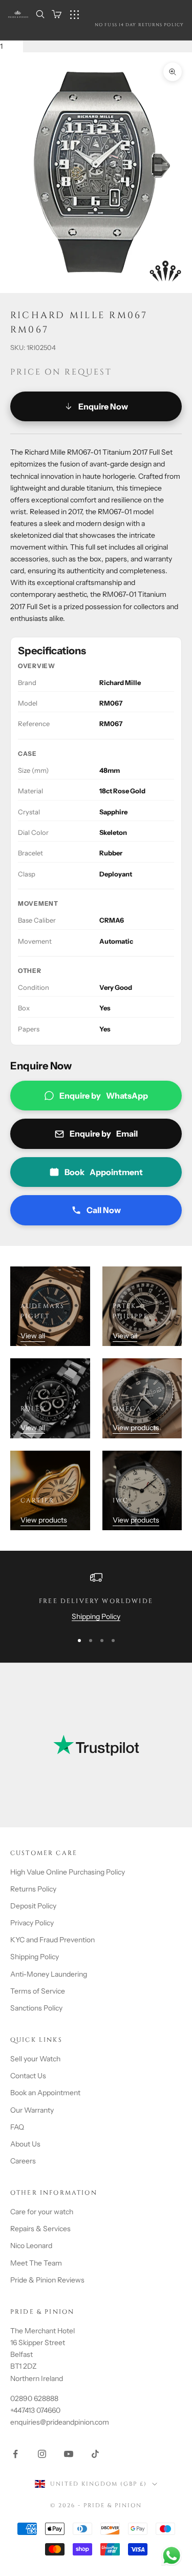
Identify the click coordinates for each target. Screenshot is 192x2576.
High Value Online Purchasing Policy (68, 1872)
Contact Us (28, 2076)
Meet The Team (36, 2263)
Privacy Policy (32, 1923)
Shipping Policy (96, 1616)
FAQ (17, 2127)
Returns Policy (33, 1889)
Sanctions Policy (36, 2008)
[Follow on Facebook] (15, 2454)
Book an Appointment (45, 2093)
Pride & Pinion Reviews (47, 2280)
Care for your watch (42, 2212)
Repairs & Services (40, 2229)
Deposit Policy (33, 1906)
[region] (96, 1597)
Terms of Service (38, 1991)
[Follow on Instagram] (42, 2454)
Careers (23, 2161)
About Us (25, 2144)
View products (136, 1428)
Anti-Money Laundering (49, 1974)
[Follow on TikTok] (95, 2454)
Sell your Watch (35, 2059)
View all (33, 1336)
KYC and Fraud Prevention (52, 1940)
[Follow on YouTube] (69, 2454)
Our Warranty (32, 2110)
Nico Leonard (31, 2246)
